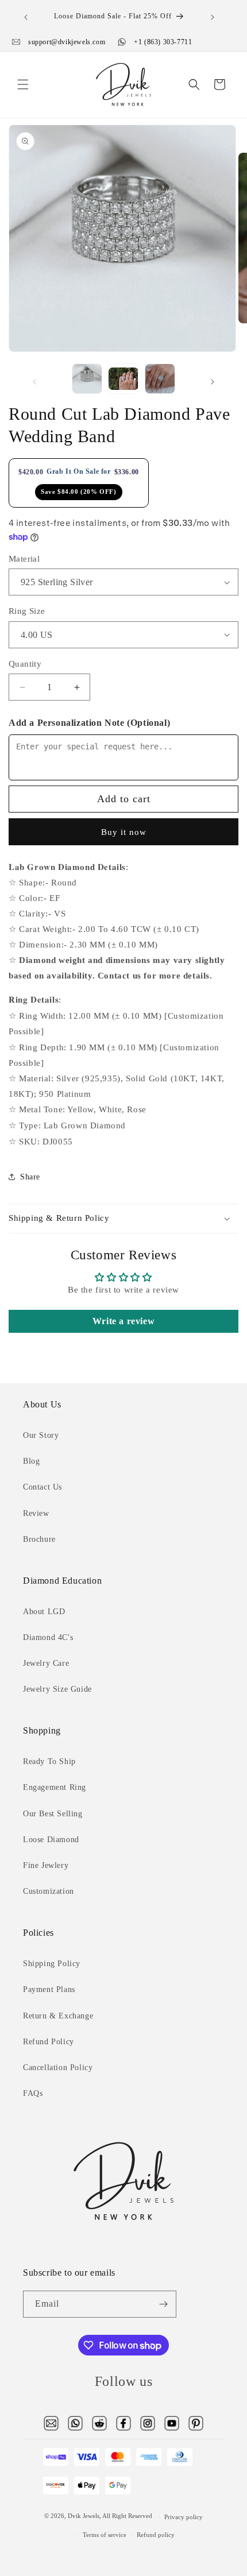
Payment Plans (49, 1989)
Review (36, 1513)
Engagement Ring (55, 1787)
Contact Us (43, 1487)
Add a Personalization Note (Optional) (89, 723)
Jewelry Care (46, 1663)
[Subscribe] (163, 2304)
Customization (49, 1891)
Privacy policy (184, 2517)
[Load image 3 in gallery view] (160, 379)
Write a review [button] (123, 1321)
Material (24, 559)
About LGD (44, 1612)
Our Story (41, 1435)
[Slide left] (34, 382)
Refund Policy (49, 2042)
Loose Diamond (51, 1840)
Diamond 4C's (48, 1637)
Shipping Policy (52, 1964)
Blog (31, 1461)
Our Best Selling (53, 1814)
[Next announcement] (213, 17)
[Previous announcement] (26, 17)
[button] (23, 84)
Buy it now (124, 832)
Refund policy (156, 2535)
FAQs (33, 2093)
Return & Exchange (58, 2016)
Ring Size (27, 611)
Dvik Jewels (84, 2516)
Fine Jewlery (46, 1865)
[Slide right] (213, 382)
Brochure (39, 1539)
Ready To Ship (49, 1761)
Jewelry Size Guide (57, 1689)
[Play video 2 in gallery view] (123, 379)
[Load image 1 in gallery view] (87, 379)
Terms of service (105, 2535)
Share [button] (30, 1177)
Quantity (25, 664)
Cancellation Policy (58, 2068)
